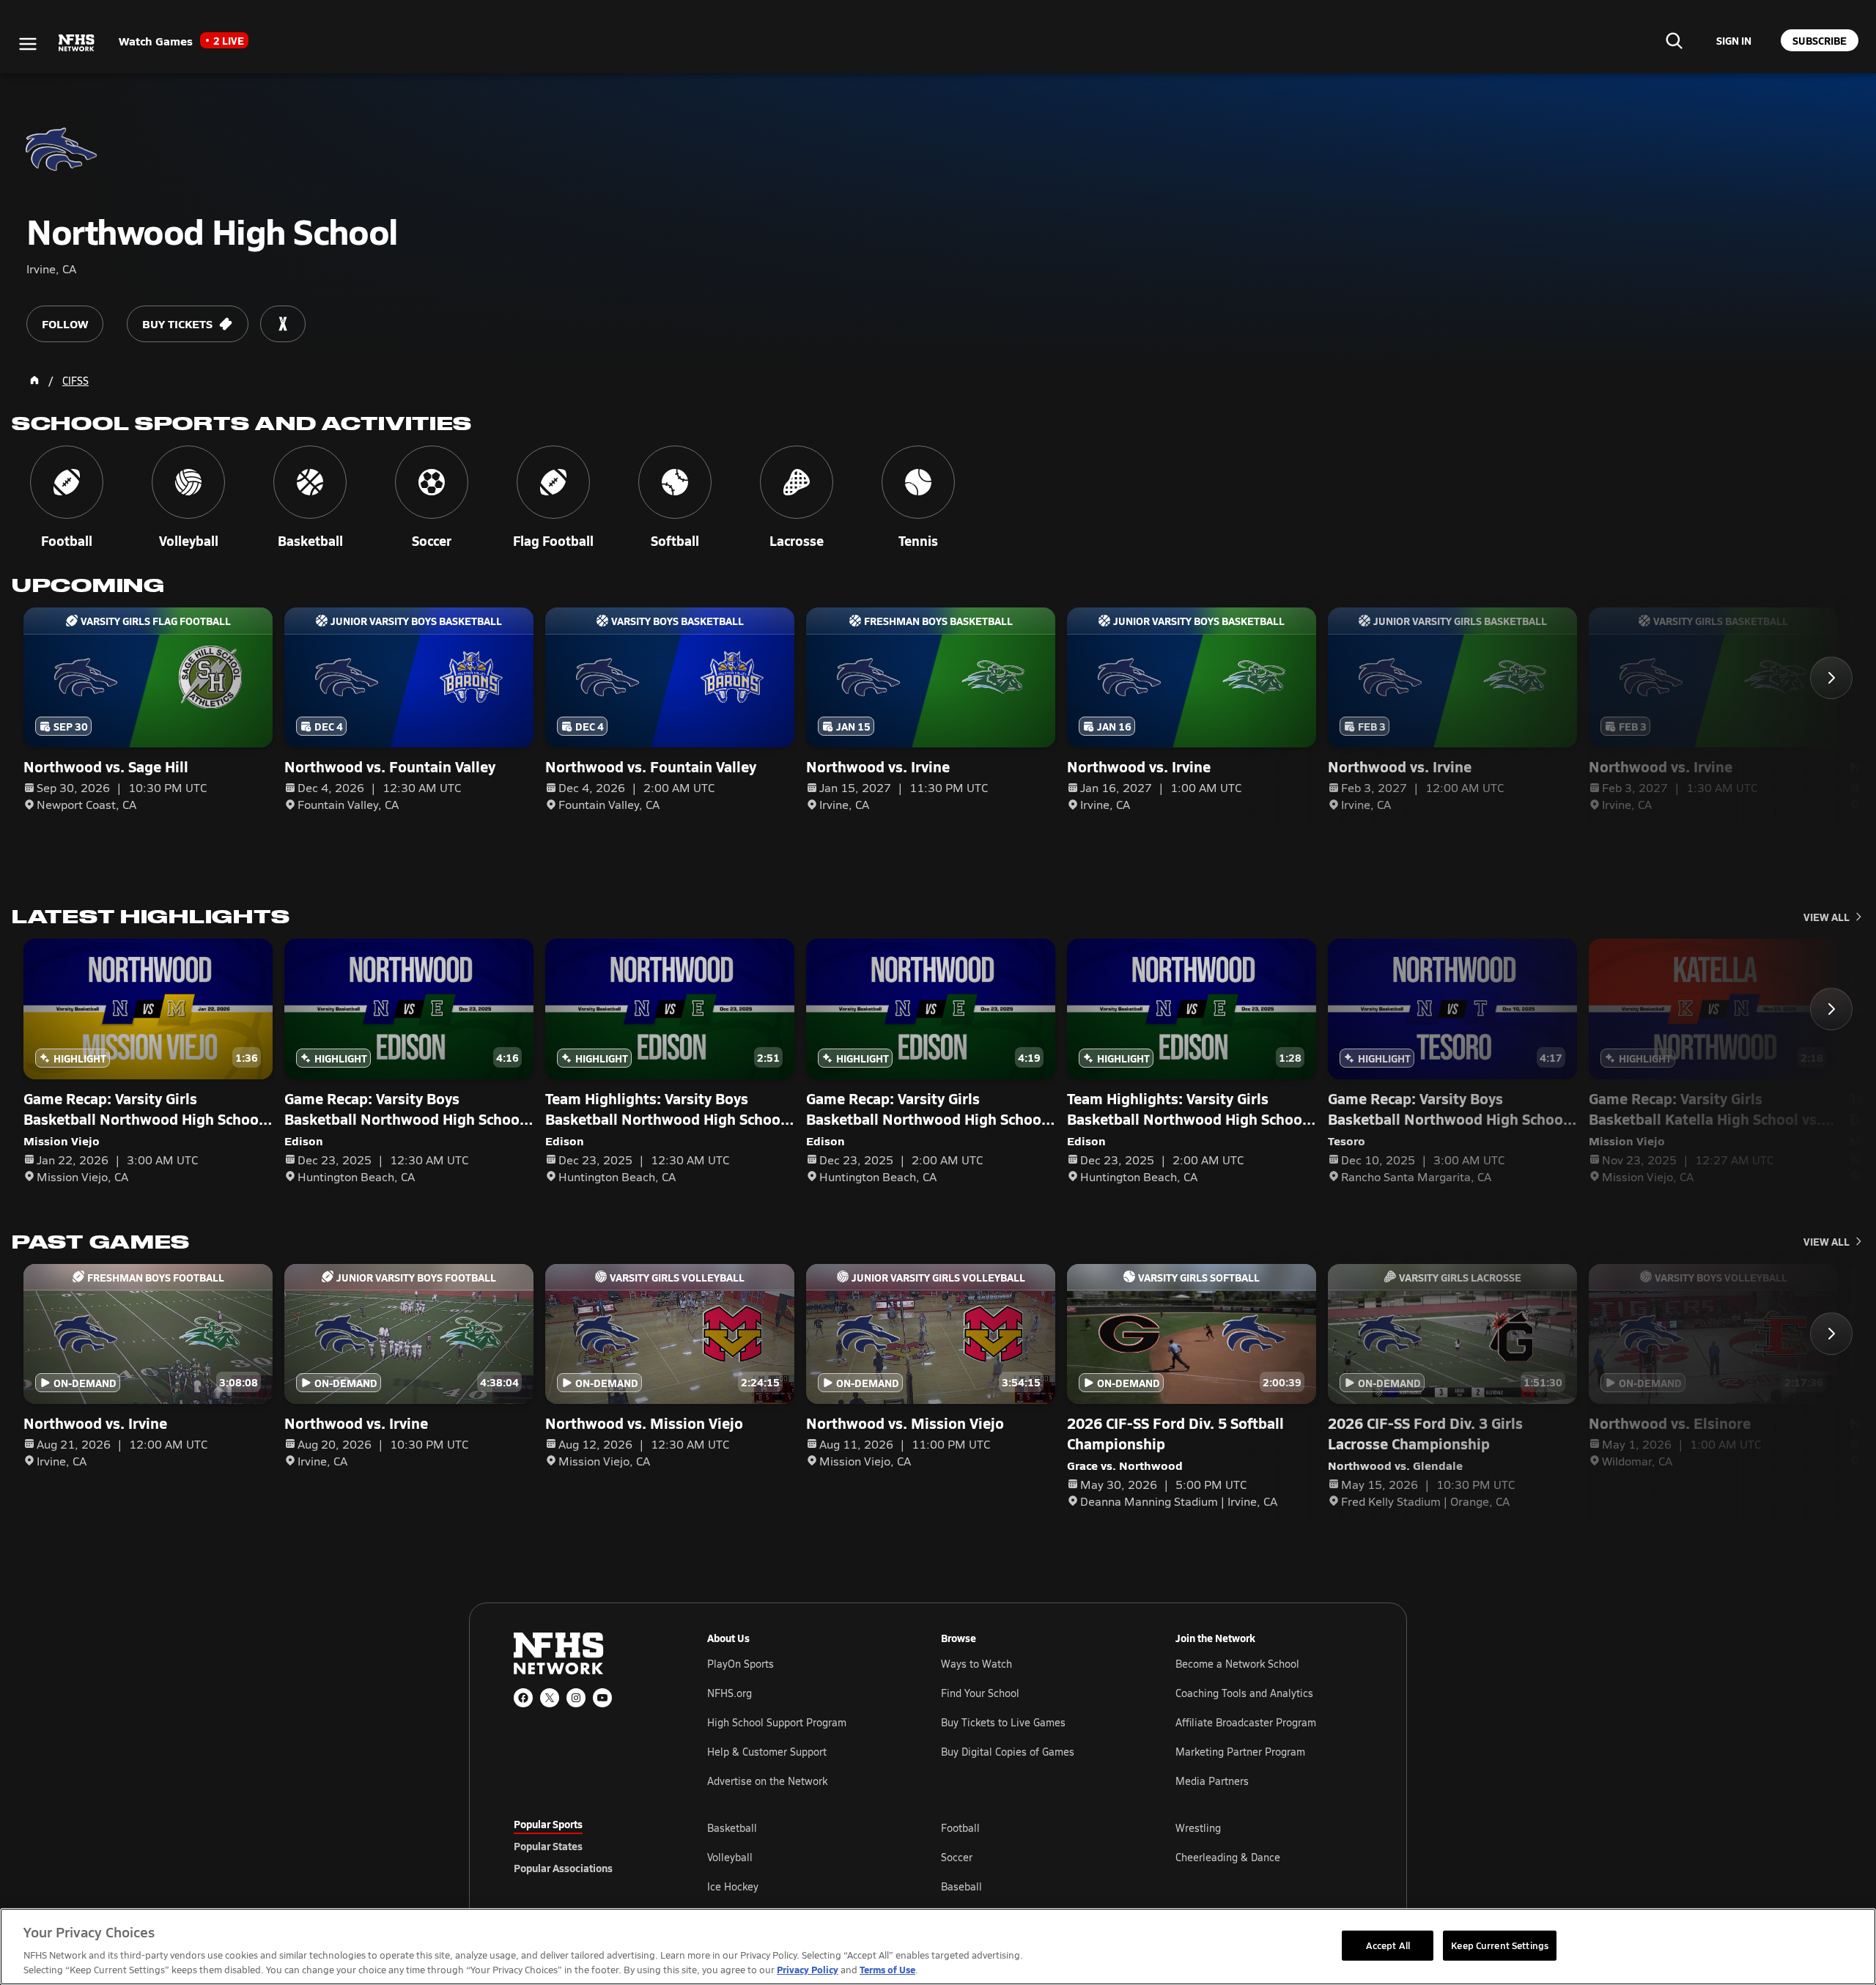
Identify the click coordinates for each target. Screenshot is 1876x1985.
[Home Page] (34, 380)
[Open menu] (28, 44)
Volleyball (730, 1857)
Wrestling (1198, 1828)
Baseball (961, 1886)
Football (960, 1828)
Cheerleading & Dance (1228, 1857)
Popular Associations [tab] (563, 1868)
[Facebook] (523, 1698)
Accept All (1388, 1945)
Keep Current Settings (1500, 1945)
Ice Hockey (733, 1886)
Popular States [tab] (548, 1846)
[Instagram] (576, 1698)
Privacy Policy (808, 1969)
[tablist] (587, 1846)
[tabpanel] (1035, 1857)
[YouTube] (602, 1698)
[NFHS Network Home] (77, 43)
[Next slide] (1831, 678)
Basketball (732, 1828)
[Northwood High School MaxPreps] (283, 324)
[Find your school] (1674, 40)
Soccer (957, 1857)
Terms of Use (887, 1969)
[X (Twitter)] (550, 1698)
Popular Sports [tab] (548, 1824)
